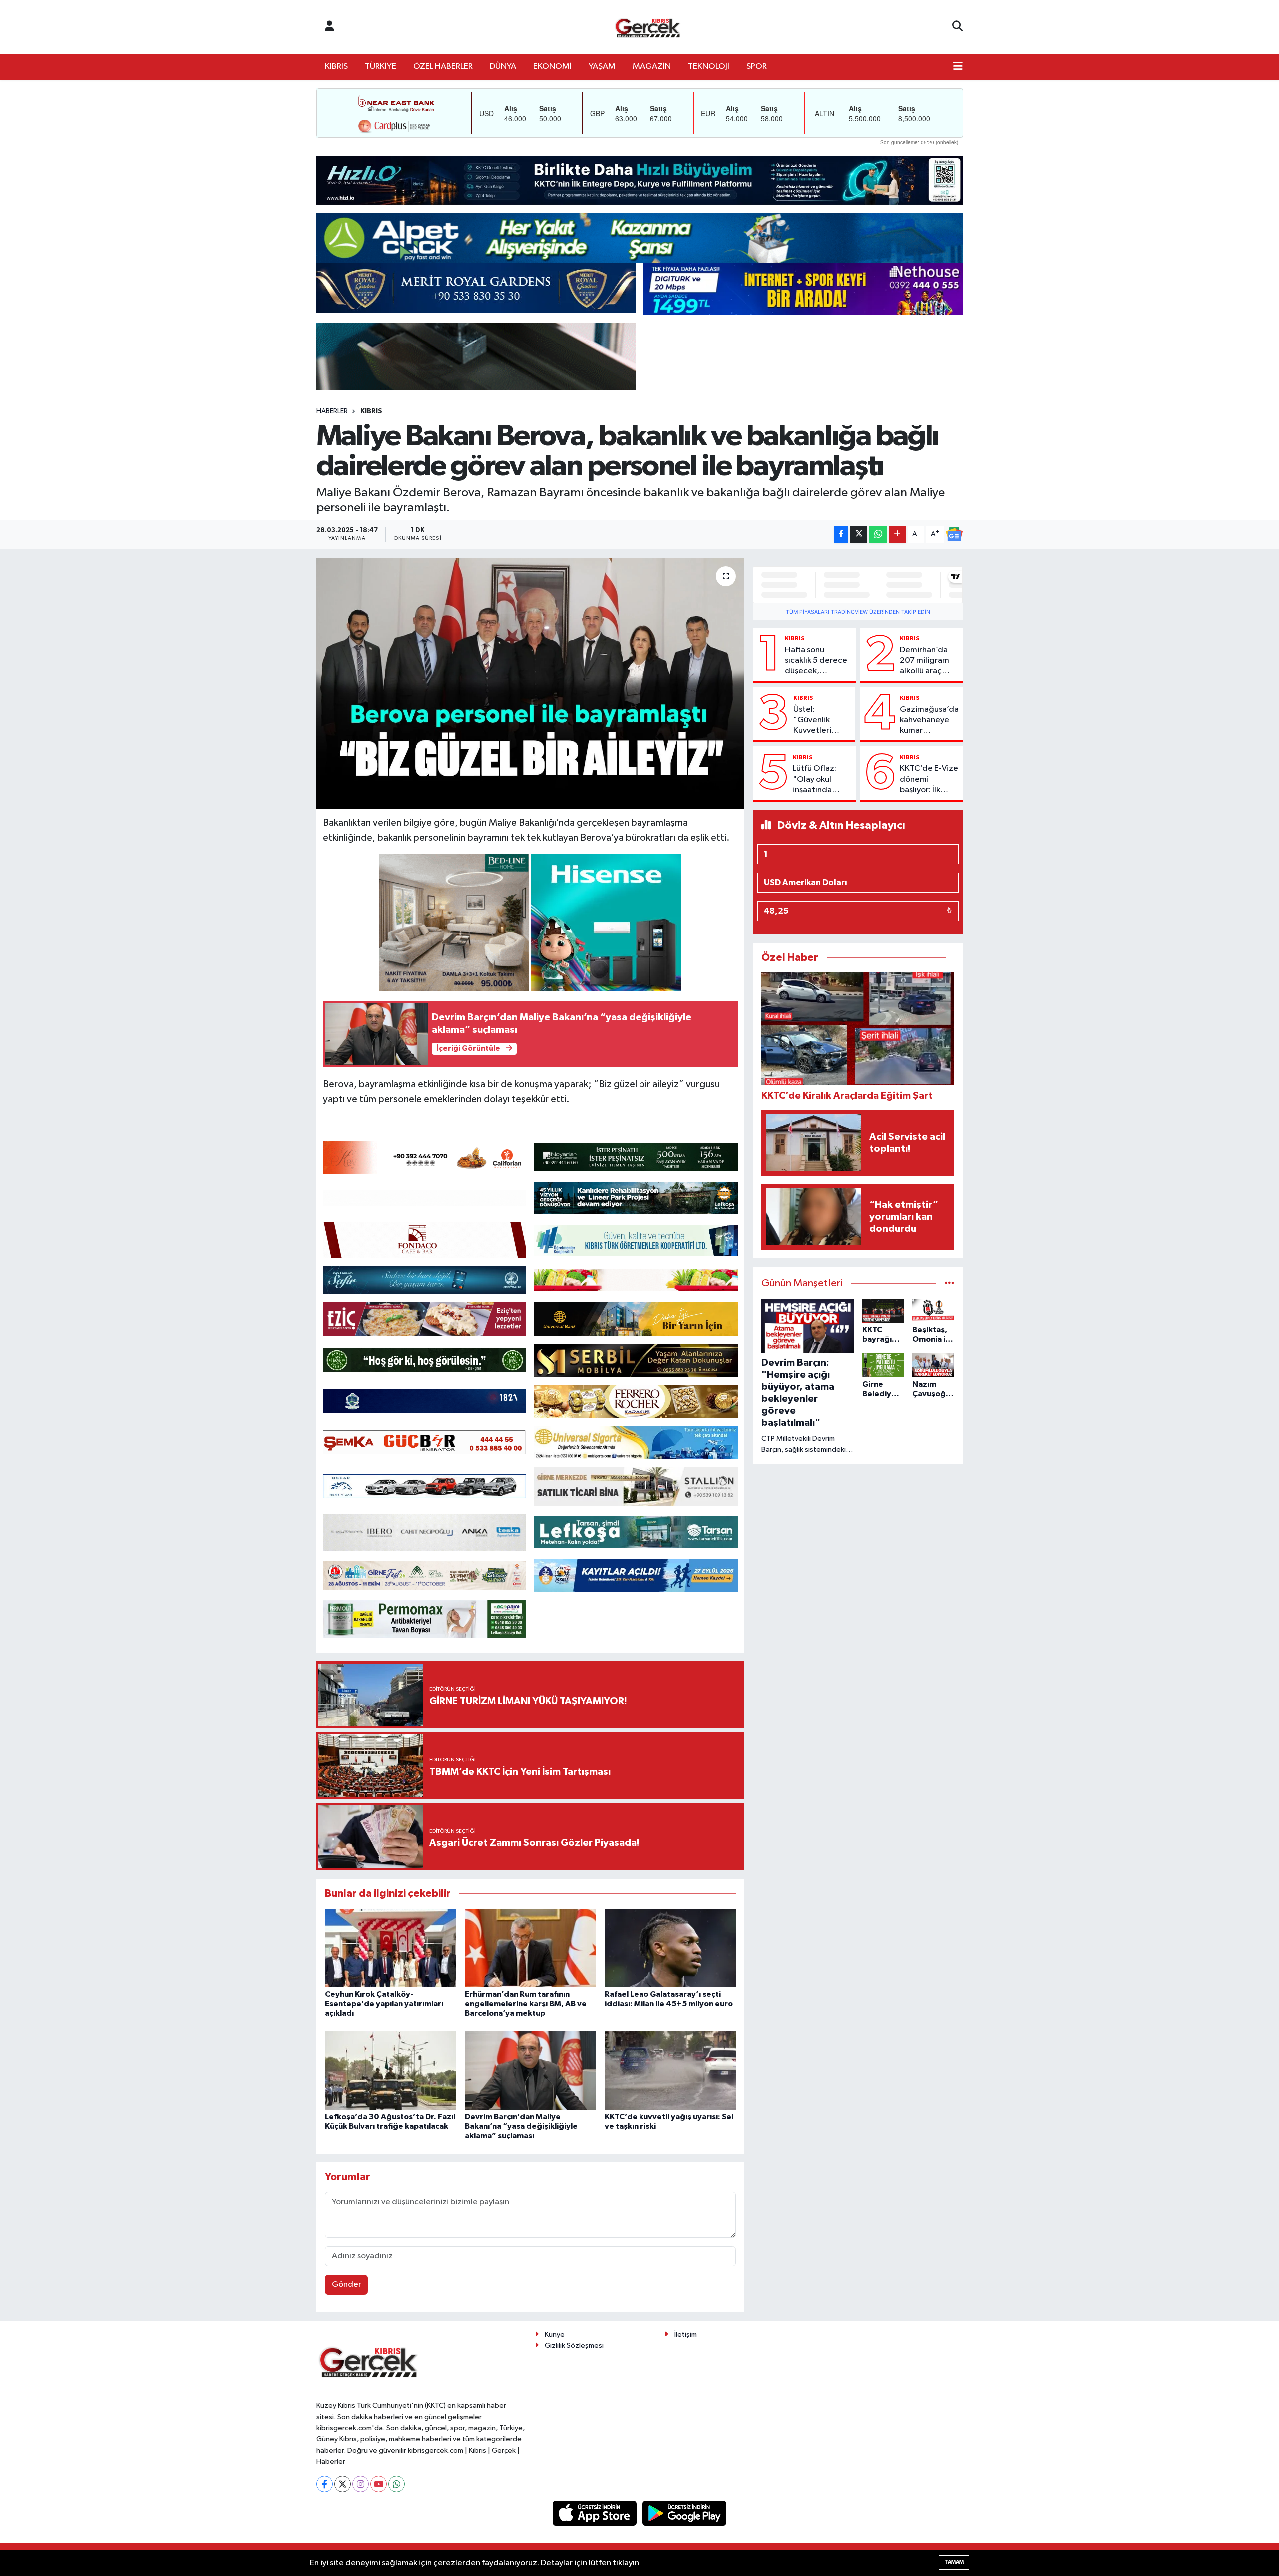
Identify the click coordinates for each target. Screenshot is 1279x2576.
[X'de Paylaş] (859, 534)
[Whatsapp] (396, 2484)
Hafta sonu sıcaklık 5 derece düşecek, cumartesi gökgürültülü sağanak (816, 661)
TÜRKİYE (380, 67)
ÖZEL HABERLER (443, 67)
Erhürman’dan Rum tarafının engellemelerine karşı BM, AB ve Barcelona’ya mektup (526, 2004)
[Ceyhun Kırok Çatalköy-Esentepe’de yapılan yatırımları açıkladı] (390, 1948)
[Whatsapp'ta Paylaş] (878, 534)
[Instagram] (360, 2484)
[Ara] (958, 27)
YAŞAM (602, 67)
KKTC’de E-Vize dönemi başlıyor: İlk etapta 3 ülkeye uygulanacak (929, 780)
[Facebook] (324, 2484)
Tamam (954, 2562)
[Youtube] (378, 2484)
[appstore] (596, 2513)
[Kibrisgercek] (647, 27)
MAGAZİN (652, 67)
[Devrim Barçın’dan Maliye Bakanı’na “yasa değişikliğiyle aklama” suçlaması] (530, 2071)
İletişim (686, 2334)
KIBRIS (336, 67)
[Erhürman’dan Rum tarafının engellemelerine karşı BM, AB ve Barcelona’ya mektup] (530, 1948)
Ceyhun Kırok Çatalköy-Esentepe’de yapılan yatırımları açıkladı (384, 2004)
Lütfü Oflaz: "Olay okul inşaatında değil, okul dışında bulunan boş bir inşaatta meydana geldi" (822, 780)
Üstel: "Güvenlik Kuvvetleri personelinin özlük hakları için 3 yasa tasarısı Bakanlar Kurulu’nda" (816, 721)
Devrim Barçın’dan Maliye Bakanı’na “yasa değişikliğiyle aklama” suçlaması (521, 2126)
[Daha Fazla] (898, 534)
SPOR (757, 67)
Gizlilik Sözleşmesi (574, 2345)
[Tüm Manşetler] (950, 1284)
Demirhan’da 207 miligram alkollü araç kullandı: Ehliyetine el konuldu (925, 661)
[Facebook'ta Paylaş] (841, 534)
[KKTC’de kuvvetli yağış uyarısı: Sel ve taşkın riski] (670, 2071)
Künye (555, 2334)
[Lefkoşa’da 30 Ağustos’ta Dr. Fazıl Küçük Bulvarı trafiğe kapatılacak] (390, 2071)
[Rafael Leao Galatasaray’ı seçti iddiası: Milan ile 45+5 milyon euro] (670, 1948)
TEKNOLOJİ (709, 67)
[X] (342, 2484)
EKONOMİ (552, 67)
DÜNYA (503, 67)
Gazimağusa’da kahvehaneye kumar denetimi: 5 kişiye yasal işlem (929, 721)
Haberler (332, 411)
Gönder (346, 2284)
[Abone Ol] (954, 534)
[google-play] (685, 2513)
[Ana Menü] (958, 67)
